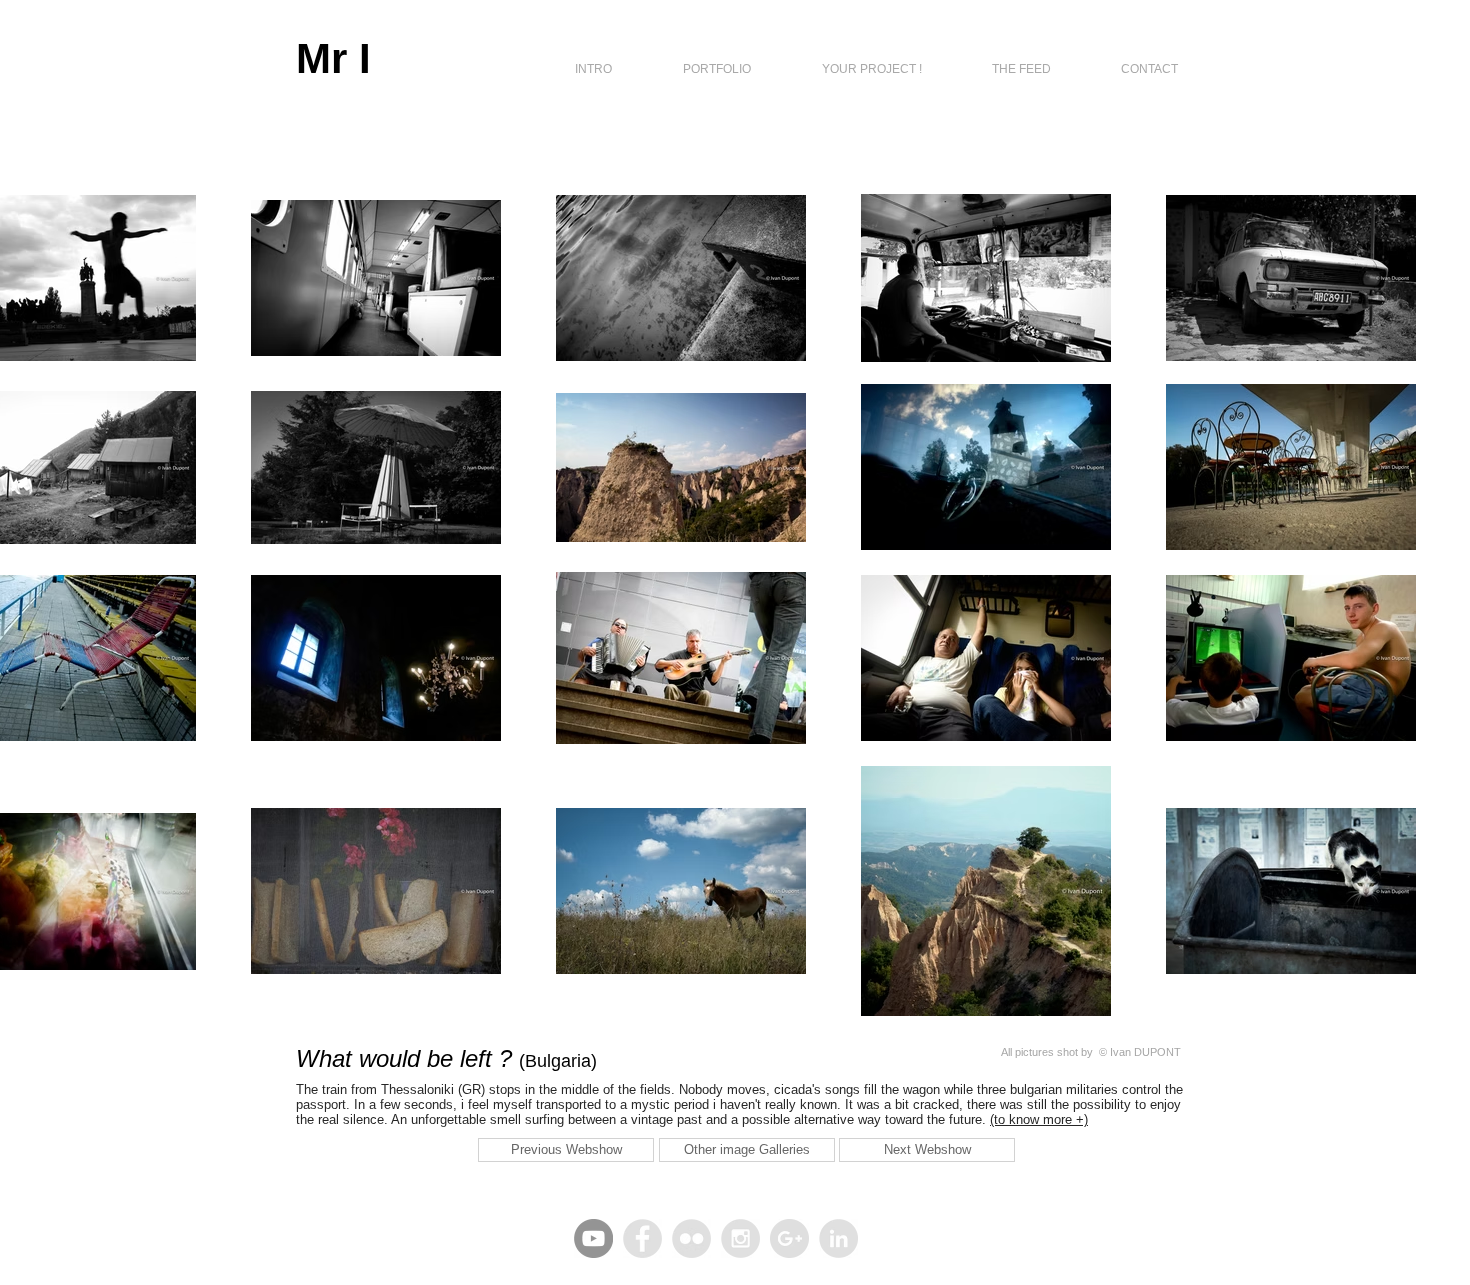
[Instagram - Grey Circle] (740, 1238)
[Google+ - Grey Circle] (789, 1238)
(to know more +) (1039, 1119)
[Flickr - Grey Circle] (691, 1238)
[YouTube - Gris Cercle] (593, 1238)
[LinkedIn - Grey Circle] (838, 1238)
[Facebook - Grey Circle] (642, 1238)
